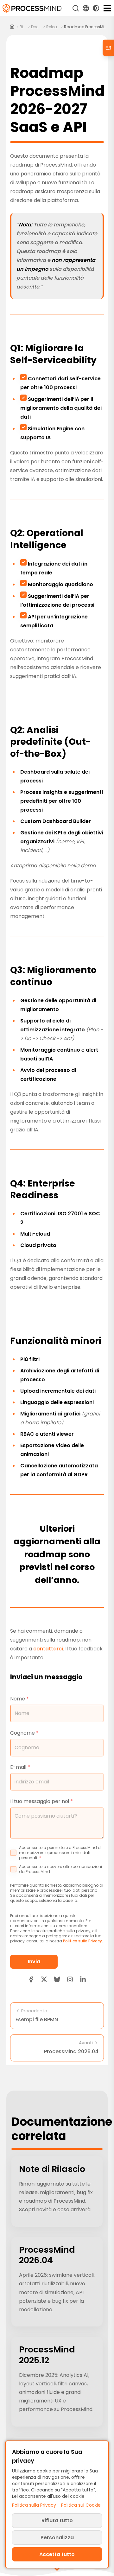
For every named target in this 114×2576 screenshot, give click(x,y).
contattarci (48, 1649)
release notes (53, 27)
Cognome (24, 1733)
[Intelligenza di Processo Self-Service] (32, 8)
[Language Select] (86, 8)
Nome (19, 1699)
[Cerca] (76, 8)
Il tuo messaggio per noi (41, 1801)
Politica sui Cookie (81, 2505)
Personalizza (57, 2538)
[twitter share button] (44, 1979)
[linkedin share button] (83, 1979)
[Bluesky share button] (57, 1979)
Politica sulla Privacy (82, 1941)
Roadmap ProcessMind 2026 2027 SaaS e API (86, 27)
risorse (23, 27)
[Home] (12, 27)
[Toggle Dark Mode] (96, 8)
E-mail (20, 1767)
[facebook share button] (31, 1979)
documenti (36, 27)
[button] (70, 1979)
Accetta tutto (57, 2554)
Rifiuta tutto (57, 2520)
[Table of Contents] (108, 48)
